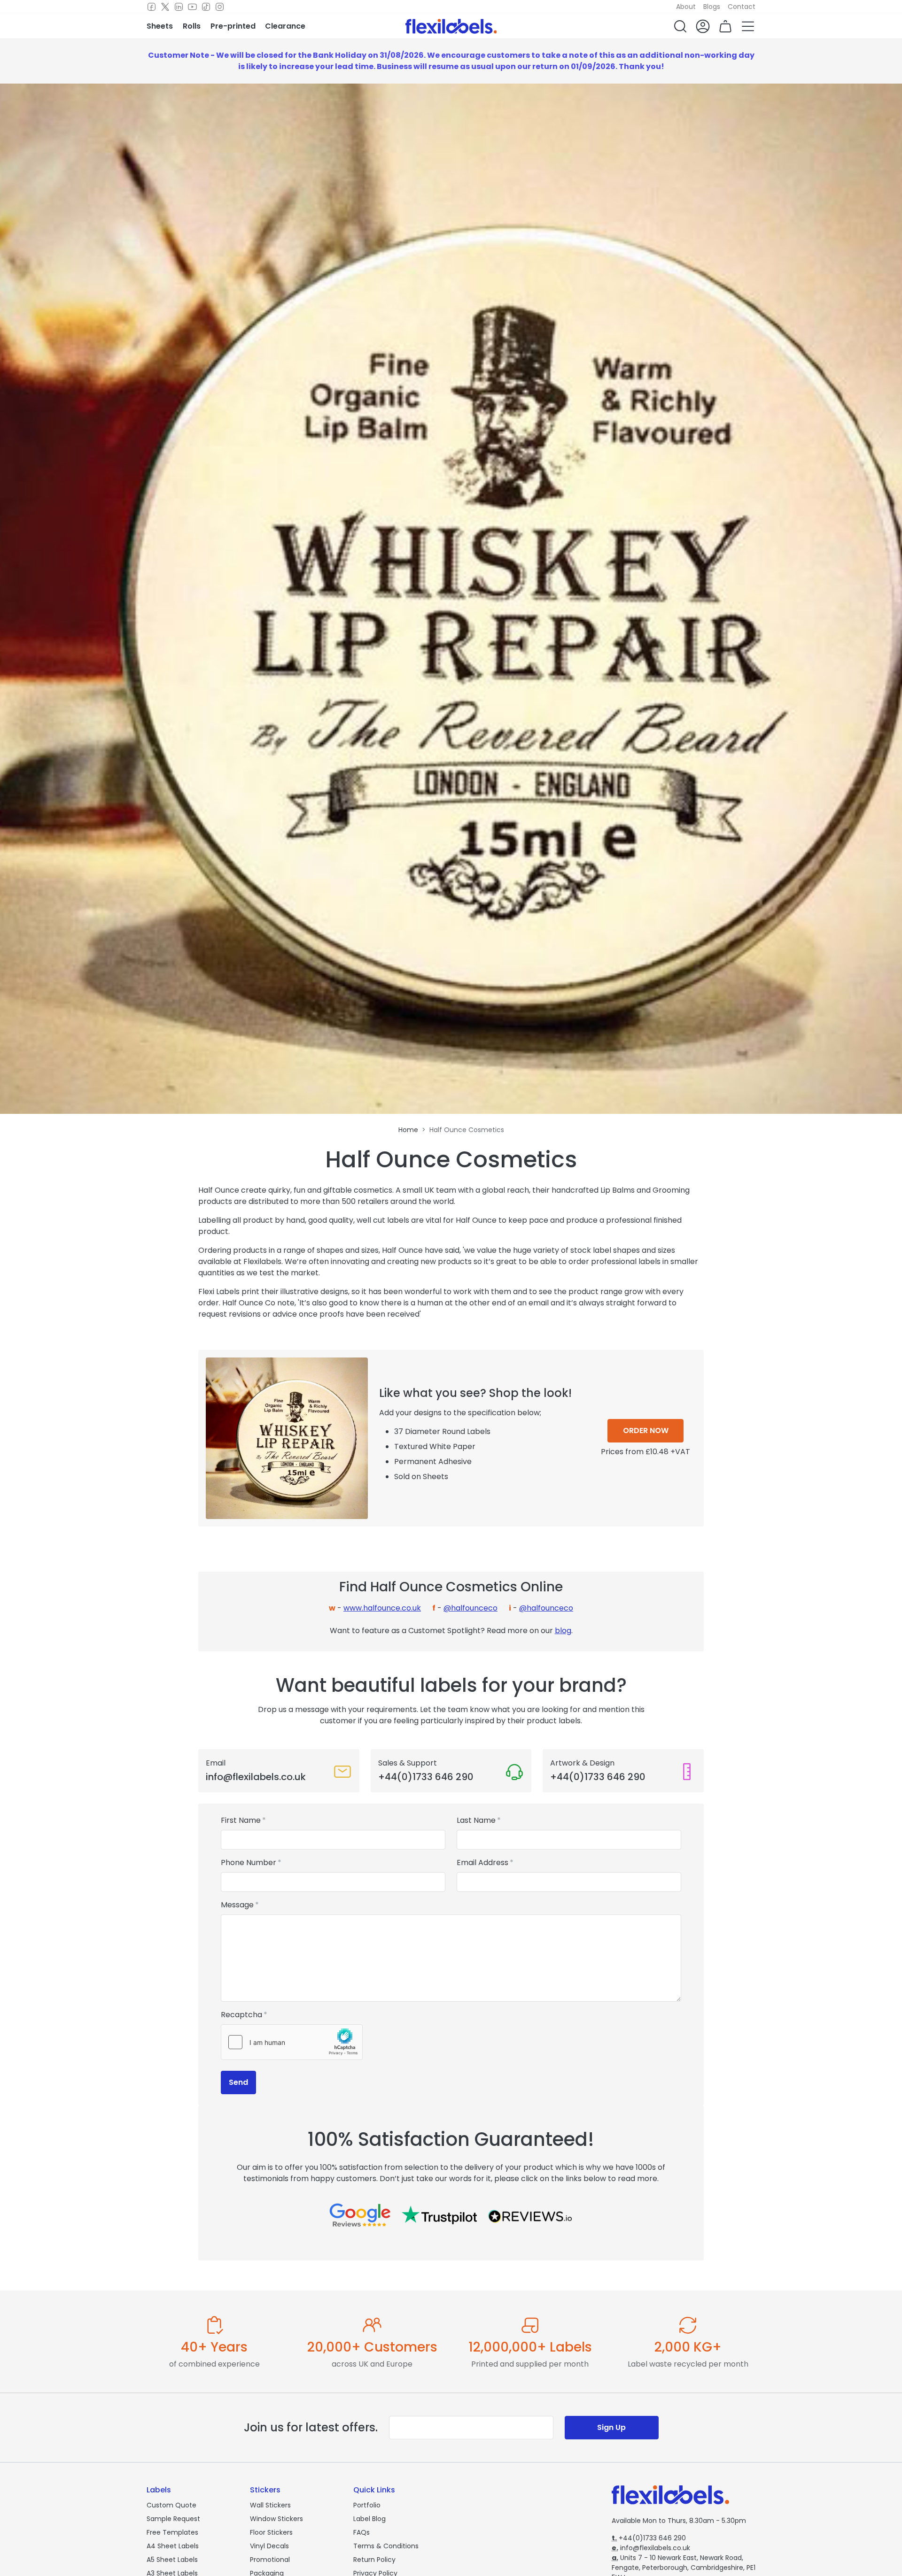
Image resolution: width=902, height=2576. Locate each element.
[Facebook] (152, 7)
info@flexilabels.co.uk (651, 2548)
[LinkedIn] (179, 7)
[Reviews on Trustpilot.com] (439, 2215)
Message (237, 1905)
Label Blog (369, 2519)
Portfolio (367, 2505)
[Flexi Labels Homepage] (451, 26)
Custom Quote (171, 2505)
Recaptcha (241, 2015)
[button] (680, 26)
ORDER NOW (646, 1431)
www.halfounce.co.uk (382, 1608)
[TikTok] (206, 7)
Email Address (482, 1863)
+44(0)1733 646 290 (649, 2538)
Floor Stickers (271, 2532)
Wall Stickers (270, 2505)
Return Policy (374, 2560)
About (686, 7)
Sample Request (173, 2519)
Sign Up (611, 2427)
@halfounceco (470, 1608)
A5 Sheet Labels (172, 2560)
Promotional (270, 2560)
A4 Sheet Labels (173, 2546)
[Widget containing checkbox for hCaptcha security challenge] (292, 2042)
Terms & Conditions (386, 2546)
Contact (742, 7)
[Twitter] (165, 7)
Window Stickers (276, 2519)
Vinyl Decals (269, 2546)
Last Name (476, 1820)
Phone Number (249, 1863)
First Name (241, 1820)
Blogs (712, 7)
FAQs (362, 2532)
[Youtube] (192, 7)
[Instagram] (220, 7)
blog (563, 1631)
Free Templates (172, 2532)
